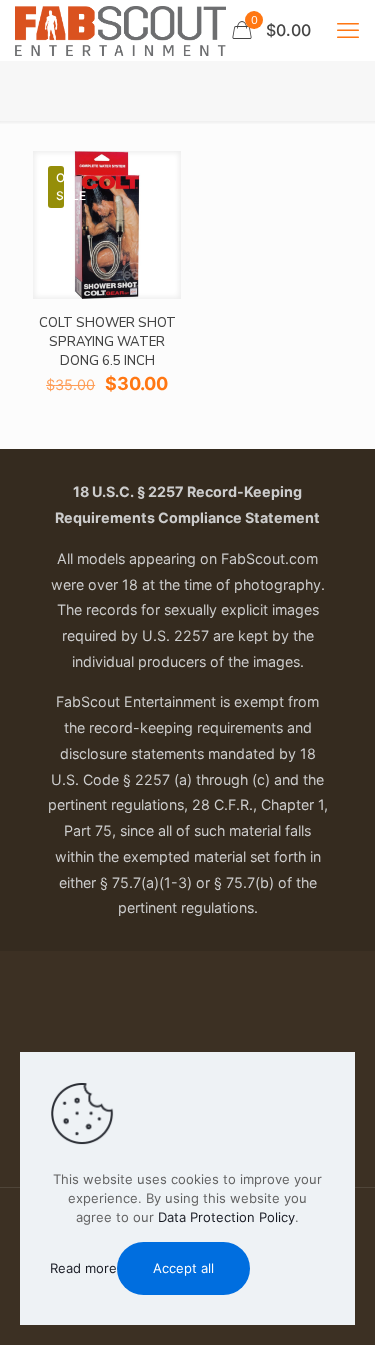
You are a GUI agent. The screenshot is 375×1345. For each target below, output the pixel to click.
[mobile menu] (348, 30)
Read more (83, 1268)
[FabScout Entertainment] (120, 30)
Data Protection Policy (226, 1217)
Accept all (183, 1268)
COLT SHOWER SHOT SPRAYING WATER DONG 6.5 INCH (107, 342)
